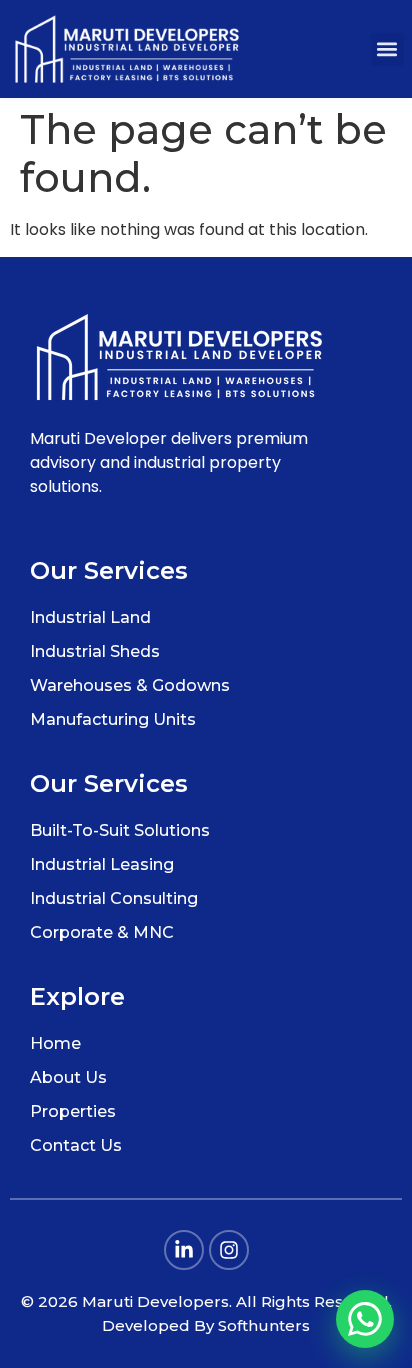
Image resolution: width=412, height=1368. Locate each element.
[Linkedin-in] (184, 1250)
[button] (387, 49)
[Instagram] (229, 1250)
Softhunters (264, 1325)
